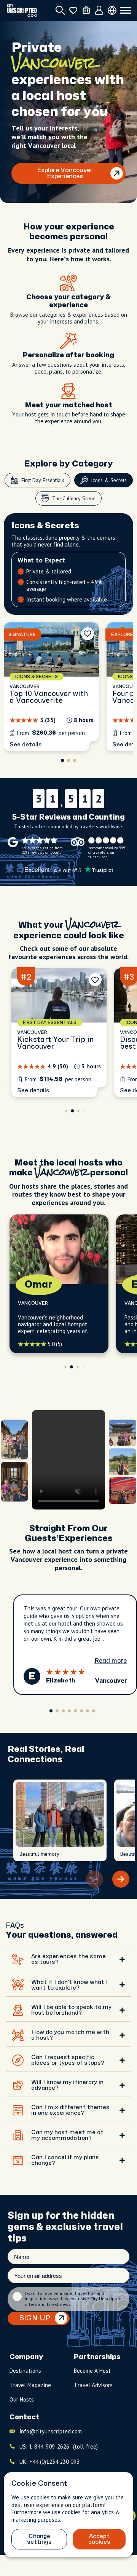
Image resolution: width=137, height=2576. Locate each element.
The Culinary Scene (74, 498)
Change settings (39, 2539)
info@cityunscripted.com (51, 2438)
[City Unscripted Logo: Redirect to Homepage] (22, 10)
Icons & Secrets (109, 480)
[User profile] (99, 11)
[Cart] (86, 10)
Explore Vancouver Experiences (65, 173)
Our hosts (22, 2406)
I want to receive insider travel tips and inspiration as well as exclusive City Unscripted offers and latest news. (73, 2306)
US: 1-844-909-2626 (59, 2453)
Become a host (92, 2377)
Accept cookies (99, 2539)
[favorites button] (73, 10)
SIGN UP (35, 2325)
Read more (111, 1668)
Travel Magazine (30, 2392)
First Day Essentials (43, 480)
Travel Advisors (93, 2392)
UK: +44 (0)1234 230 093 (49, 2468)
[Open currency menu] (112, 10)
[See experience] (51, 694)
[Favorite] (88, 641)
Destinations (25, 2377)
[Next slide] (121, 1886)
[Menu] (126, 11)
